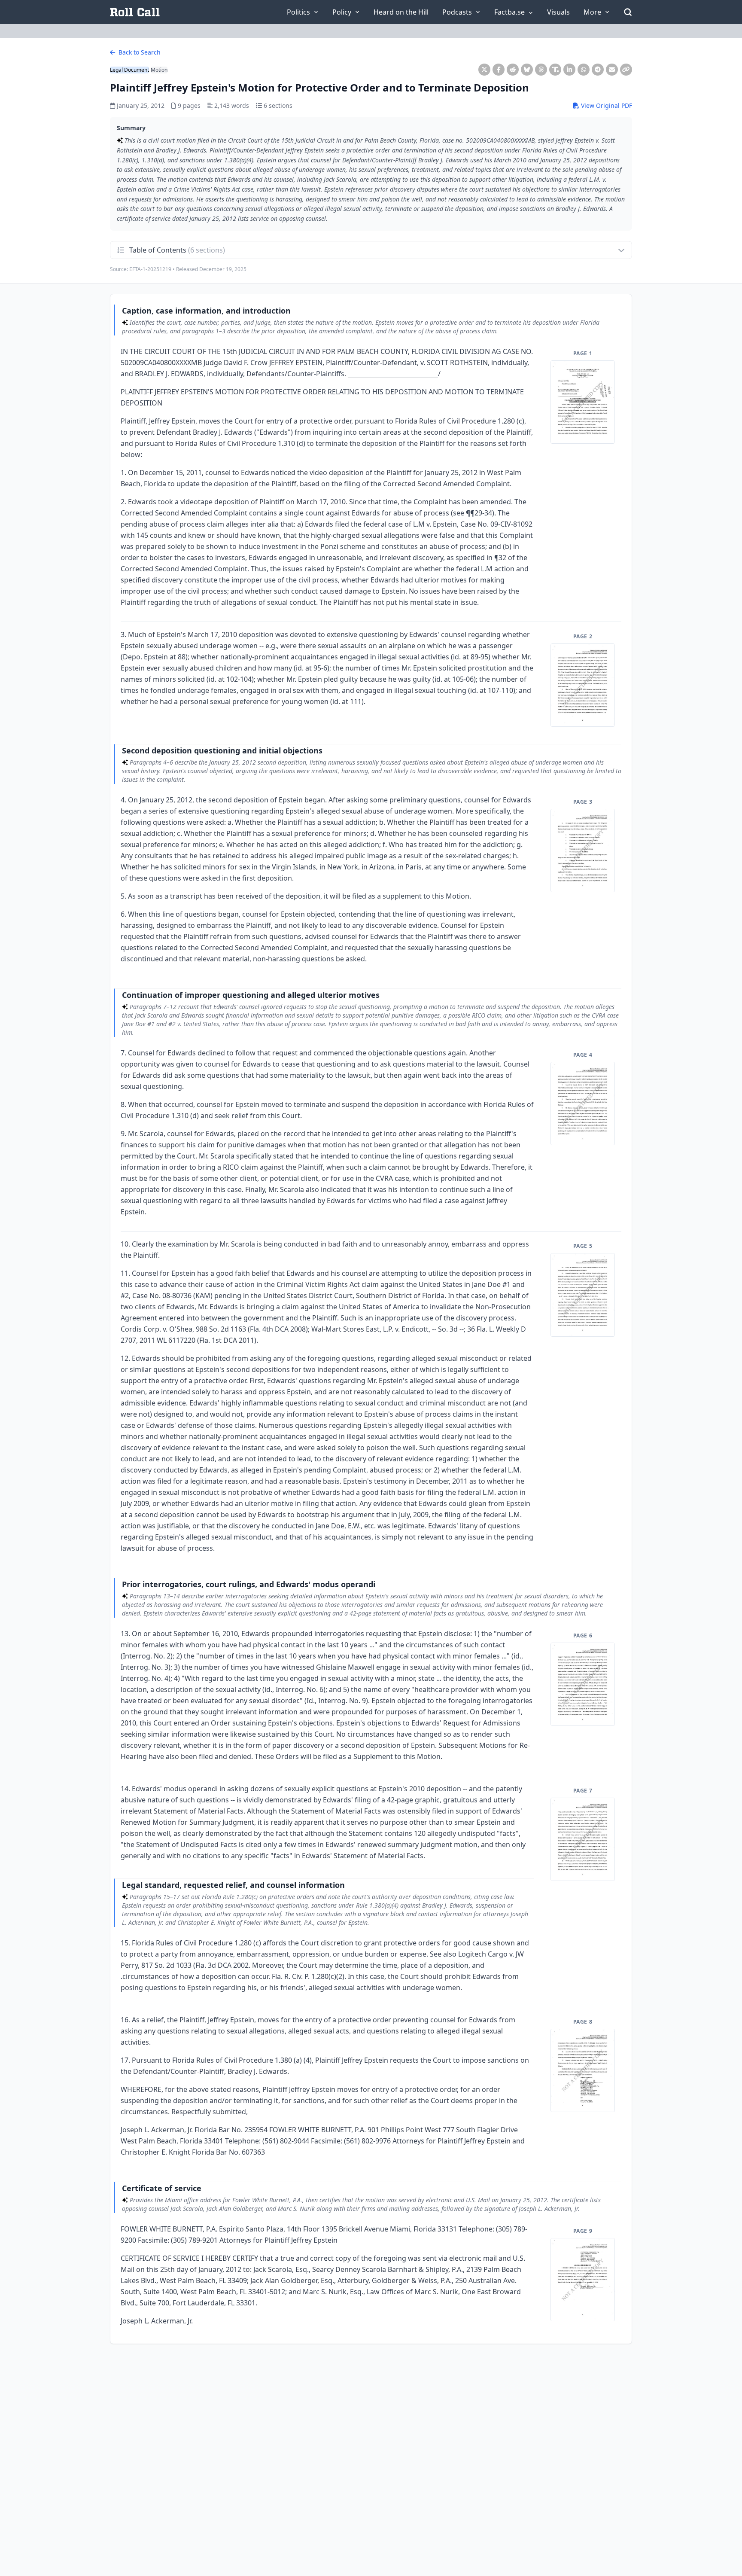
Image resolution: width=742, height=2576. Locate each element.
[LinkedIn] (569, 70)
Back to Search (139, 52)
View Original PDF (606, 105)
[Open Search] (628, 12)
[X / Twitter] (484, 70)
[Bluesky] (527, 70)
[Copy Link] (626, 70)
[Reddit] (513, 70)
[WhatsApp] (584, 70)
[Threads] (541, 70)
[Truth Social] (555, 70)
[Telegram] (598, 70)
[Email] (612, 70)
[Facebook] (499, 70)
